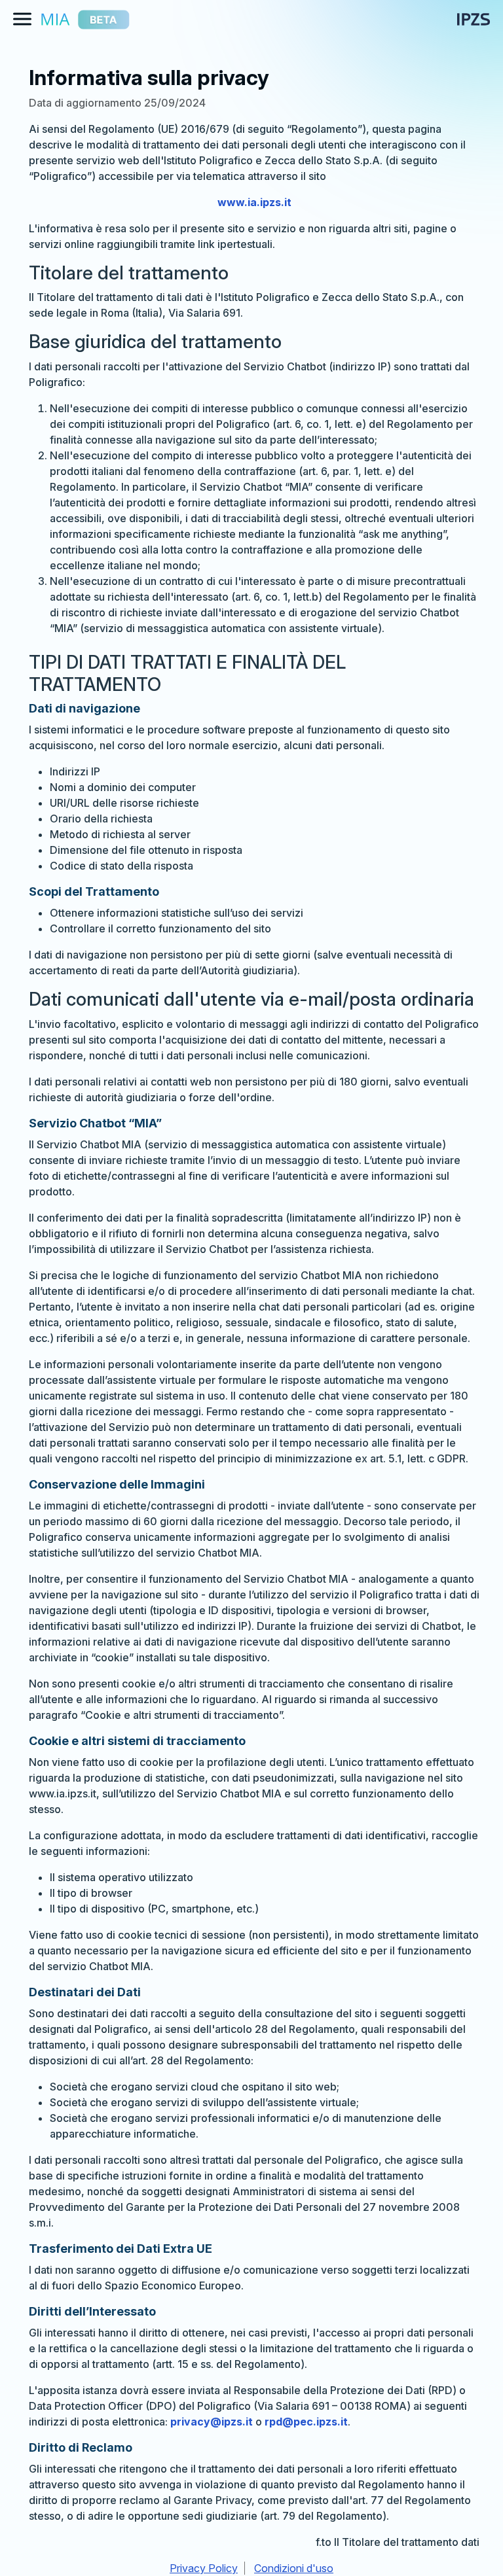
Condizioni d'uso (294, 2568)
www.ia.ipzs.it (254, 202)
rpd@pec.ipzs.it (306, 2422)
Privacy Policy (204, 2568)
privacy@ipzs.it (212, 2422)
